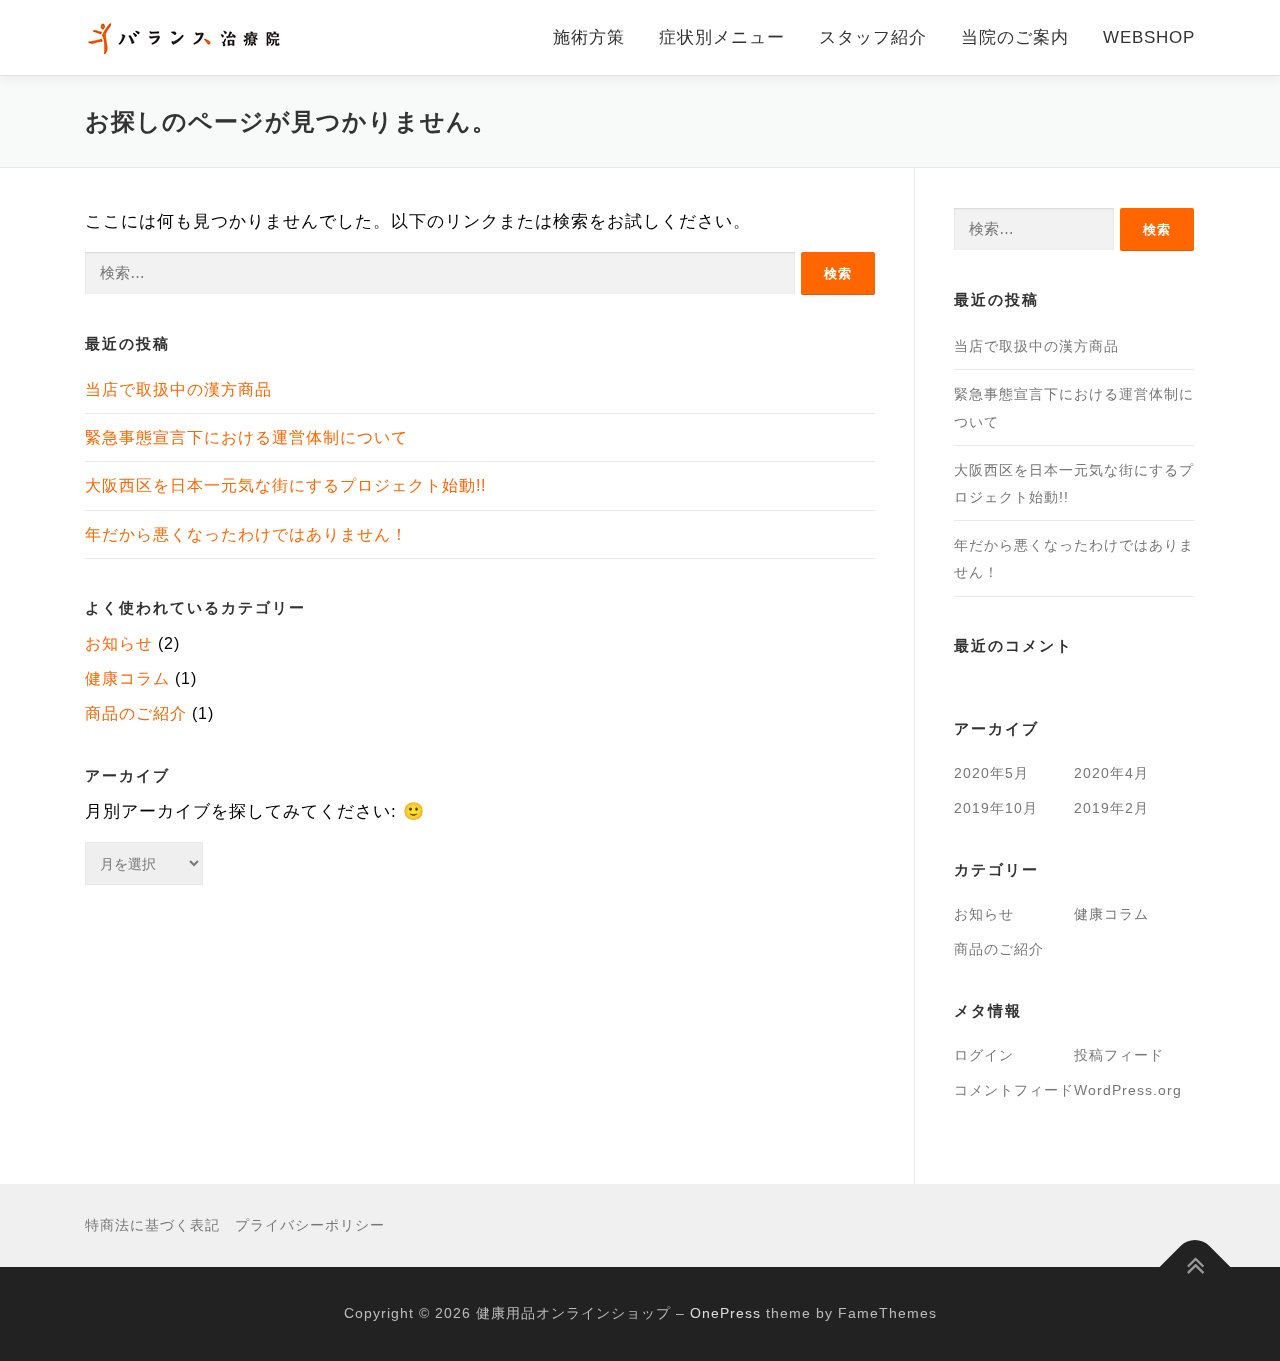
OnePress (725, 1313)
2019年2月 (1111, 808)
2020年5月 (991, 773)
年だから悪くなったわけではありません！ (246, 534)
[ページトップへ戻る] (1195, 1267)
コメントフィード (1014, 1090)
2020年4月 (1111, 773)
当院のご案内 (1015, 37)
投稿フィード (1119, 1055)
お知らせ (119, 643)
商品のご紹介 (136, 713)
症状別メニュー (722, 37)
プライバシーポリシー (310, 1225)
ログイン (984, 1055)
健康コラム (127, 678)
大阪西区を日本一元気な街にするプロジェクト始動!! (285, 485)
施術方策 (589, 37)
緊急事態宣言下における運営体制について (246, 437)
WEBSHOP (1149, 37)
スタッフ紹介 (873, 37)
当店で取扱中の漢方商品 (178, 389)
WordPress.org (1128, 1090)
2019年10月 (996, 808)
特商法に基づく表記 (152, 1225)
